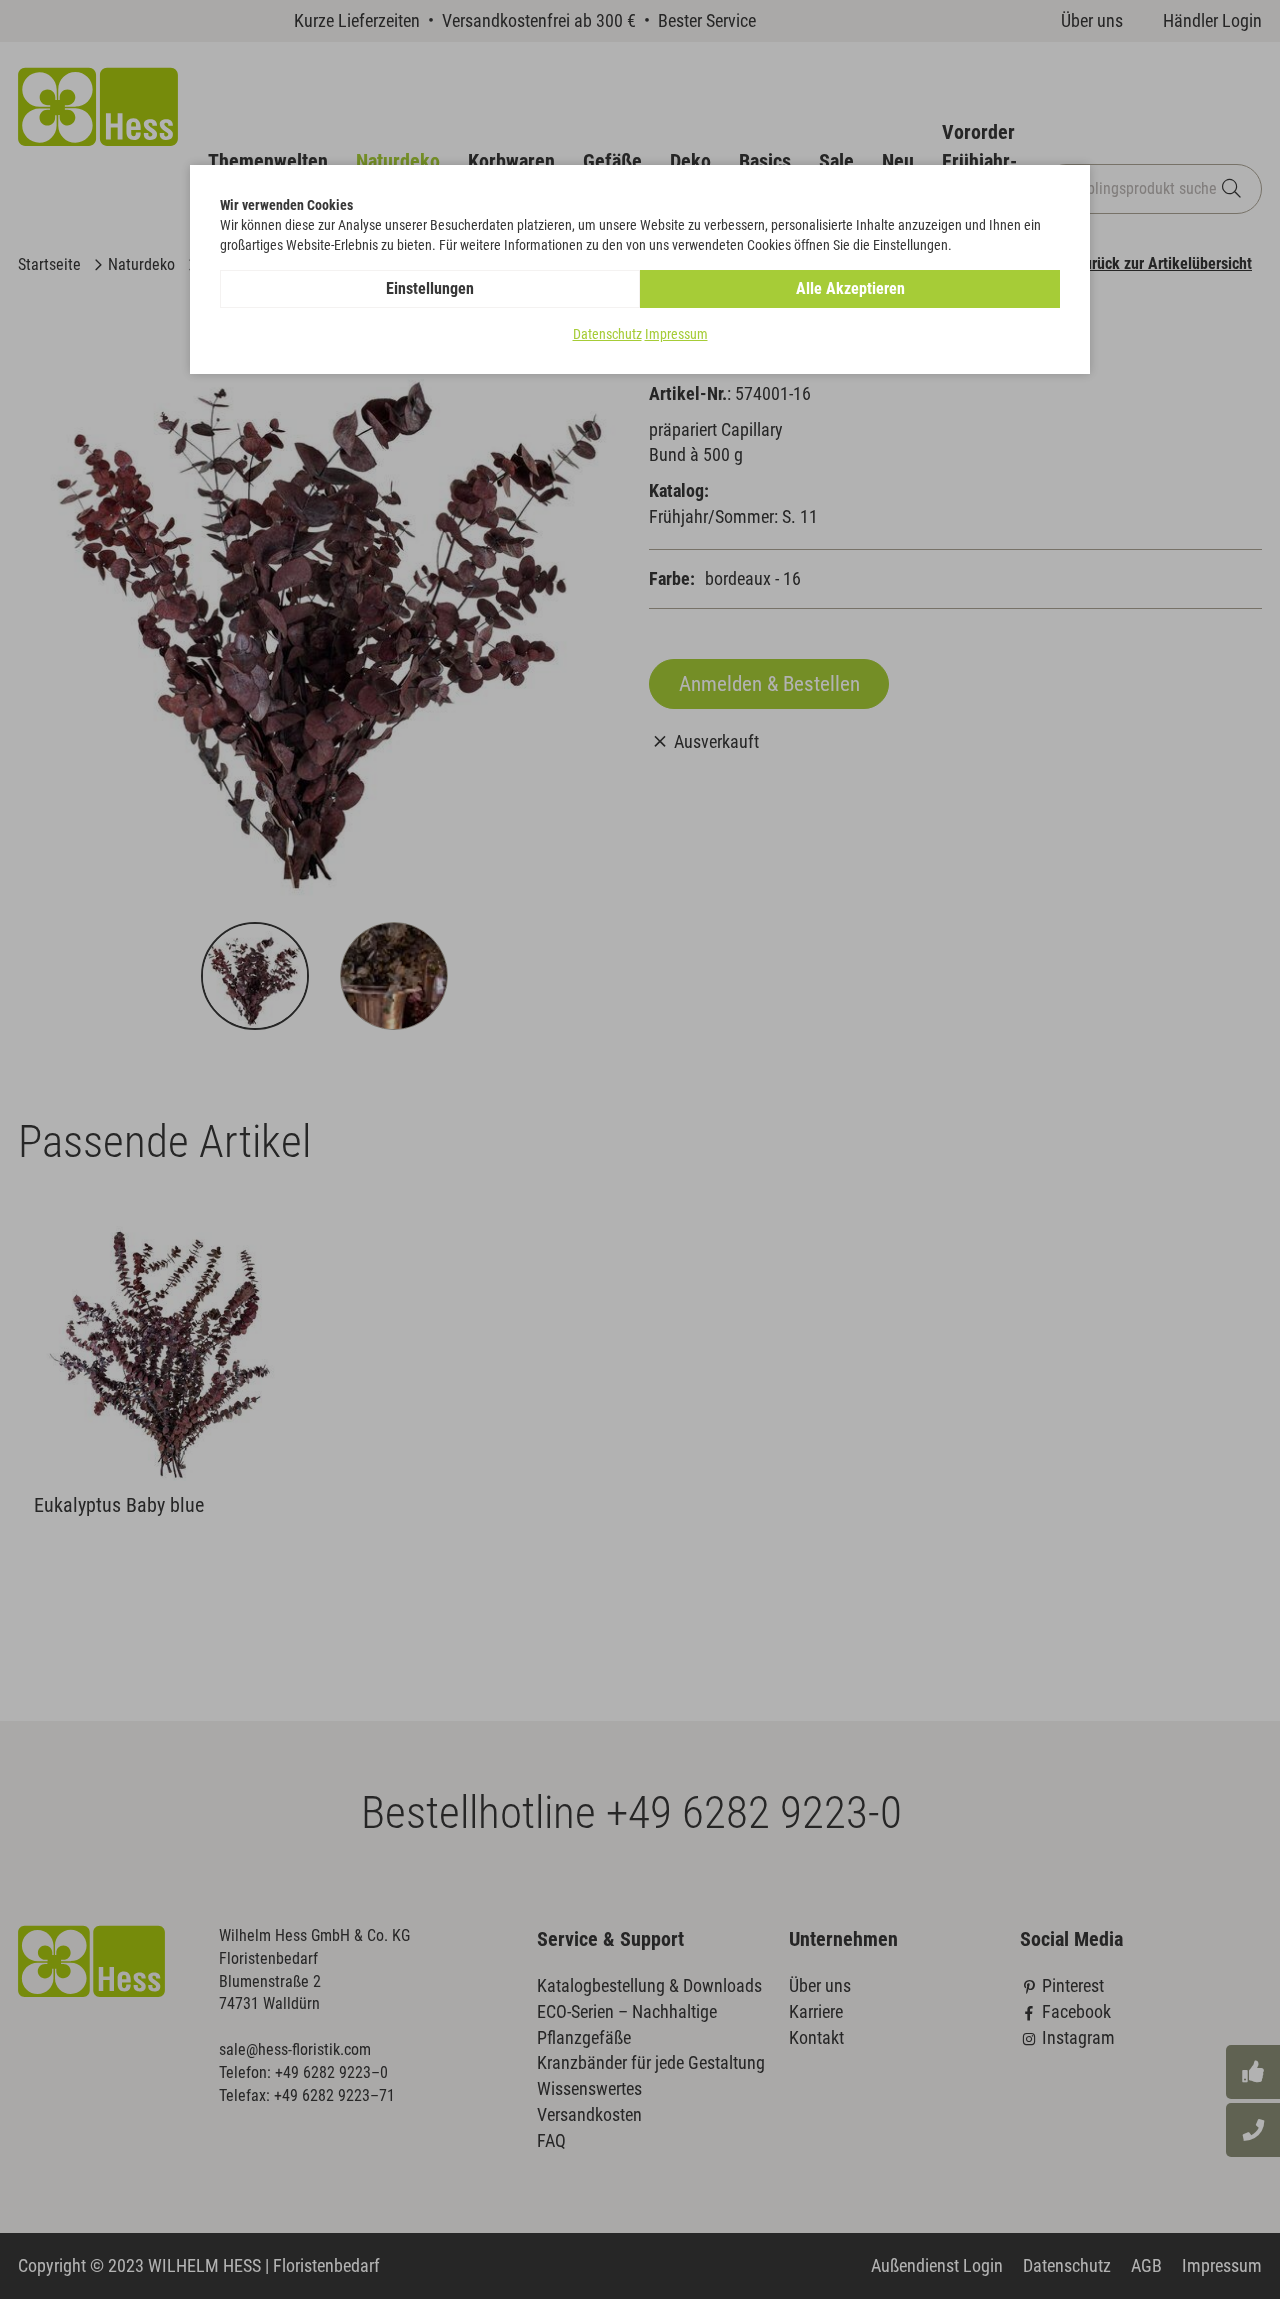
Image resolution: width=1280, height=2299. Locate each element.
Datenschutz (607, 334)
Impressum (676, 334)
